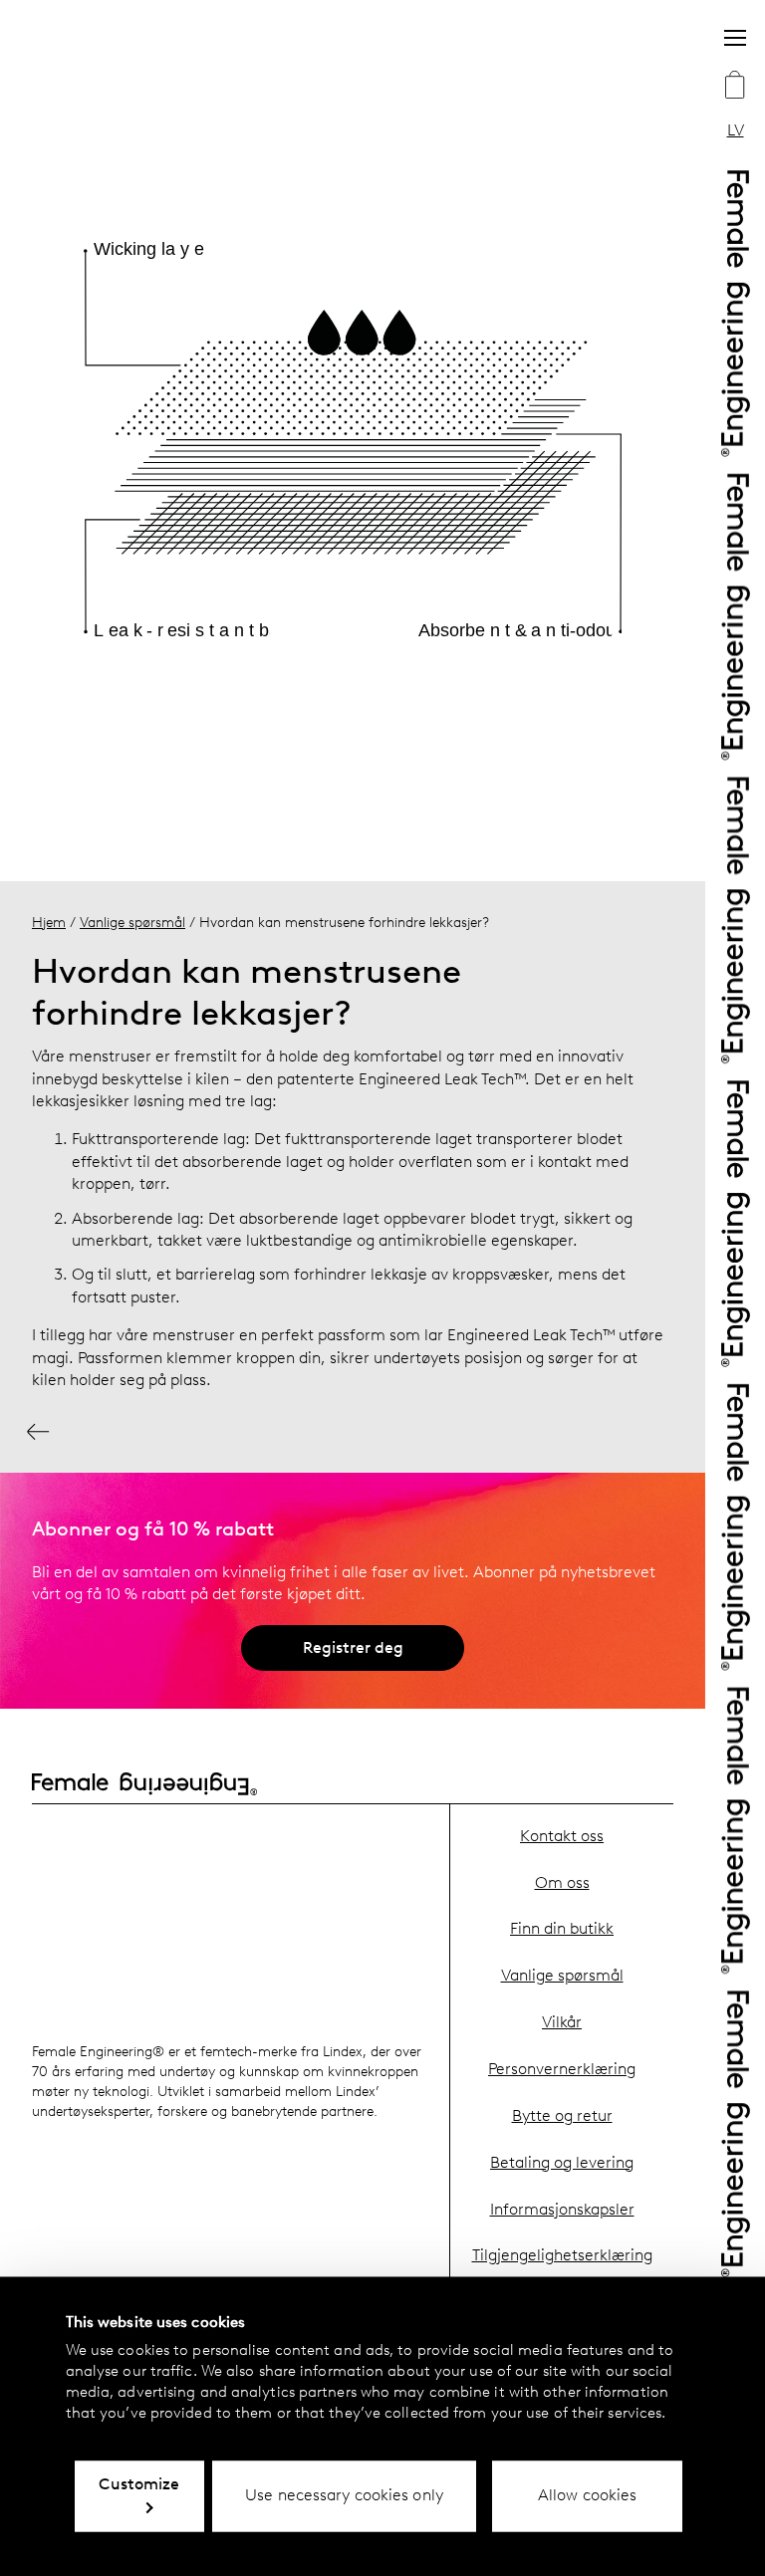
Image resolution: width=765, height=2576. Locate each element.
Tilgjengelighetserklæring (562, 2255)
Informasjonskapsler (562, 2209)
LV (736, 130)
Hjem (49, 922)
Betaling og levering (562, 2162)
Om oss (562, 1882)
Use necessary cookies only (344, 2495)
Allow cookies (587, 2495)
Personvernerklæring (562, 2069)
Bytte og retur (562, 2115)
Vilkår (562, 2022)
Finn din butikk (562, 1928)
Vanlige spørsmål (132, 922)
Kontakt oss (562, 1836)
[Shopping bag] (735, 87)
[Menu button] (735, 38)
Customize (139, 2484)
